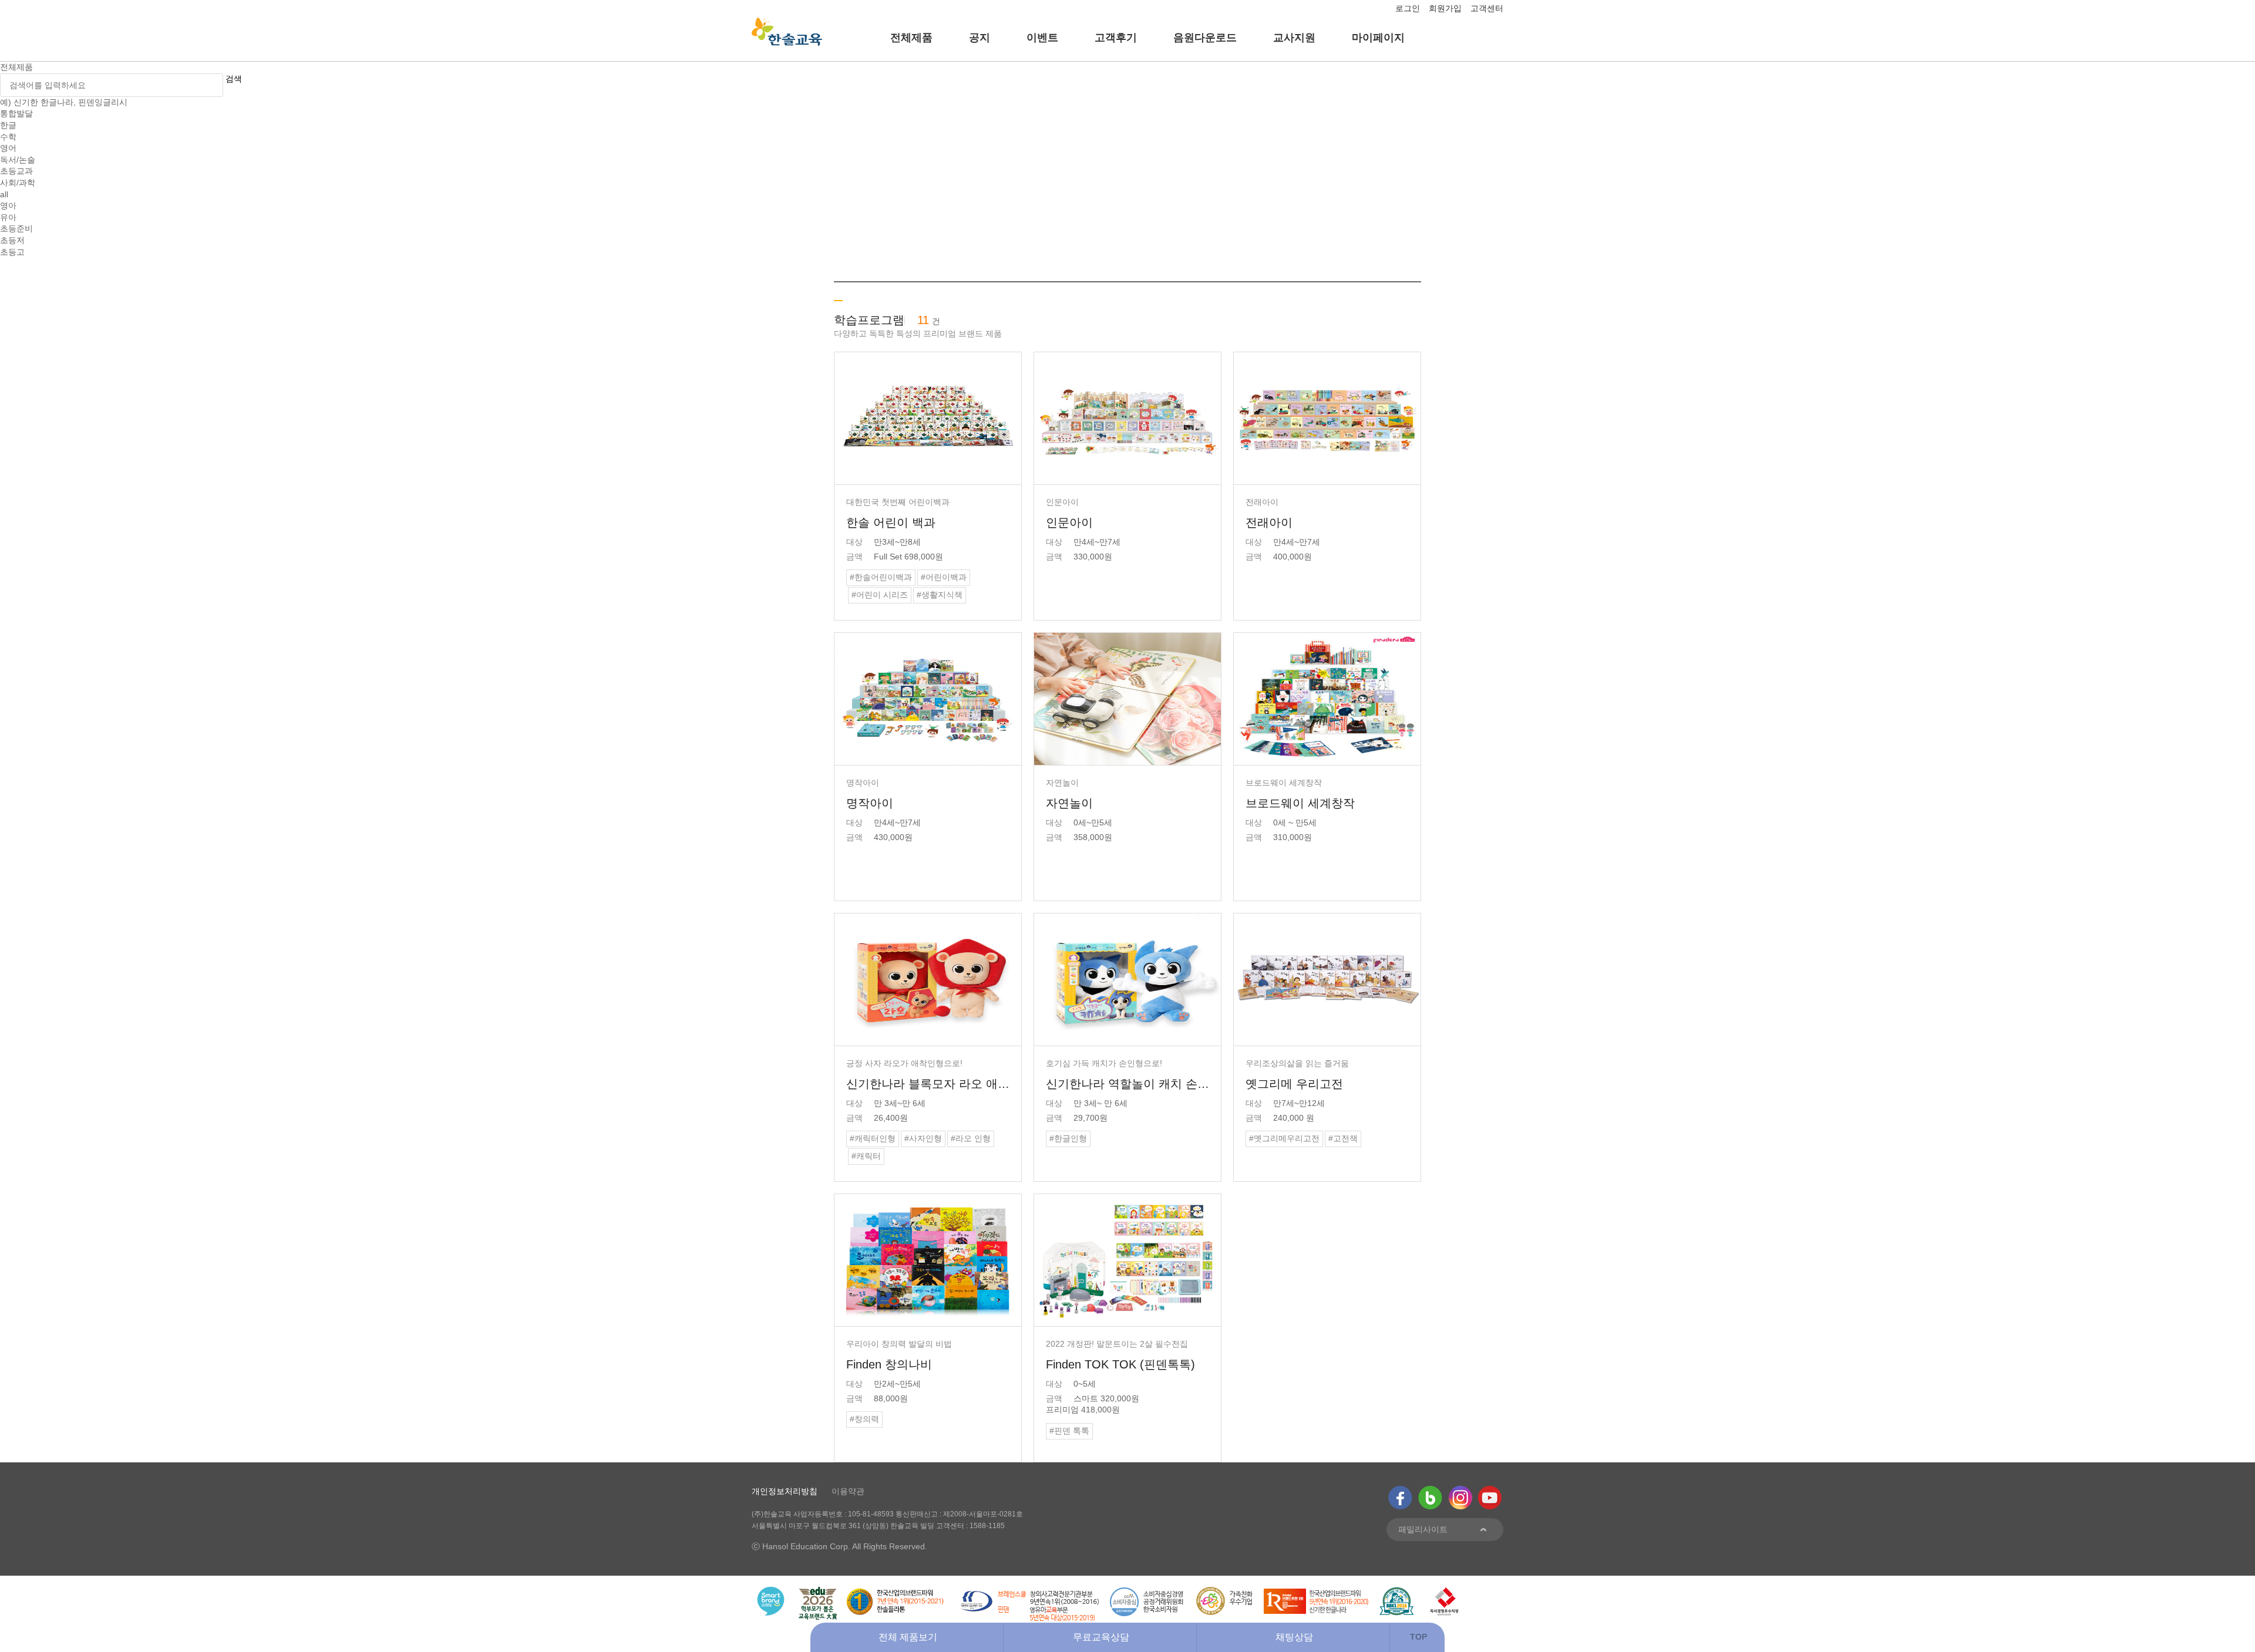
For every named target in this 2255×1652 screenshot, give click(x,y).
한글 (8, 125)
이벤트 (1042, 38)
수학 (8, 137)
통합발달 (16, 113)
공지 (980, 38)
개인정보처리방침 (785, 1491)
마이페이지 (1378, 38)
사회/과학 (18, 183)
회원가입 (1445, 8)
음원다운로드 (1205, 38)
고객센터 (1487, 8)
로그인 (1408, 8)
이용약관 (848, 1491)
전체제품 (911, 38)
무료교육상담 (1101, 1637)
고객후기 (1116, 38)
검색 (234, 79)
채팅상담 (1294, 1637)
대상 (854, 542)
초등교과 (16, 171)
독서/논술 (18, 160)
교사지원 (1294, 38)
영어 (8, 148)
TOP (1418, 1637)
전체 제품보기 (908, 1637)
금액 (854, 557)
